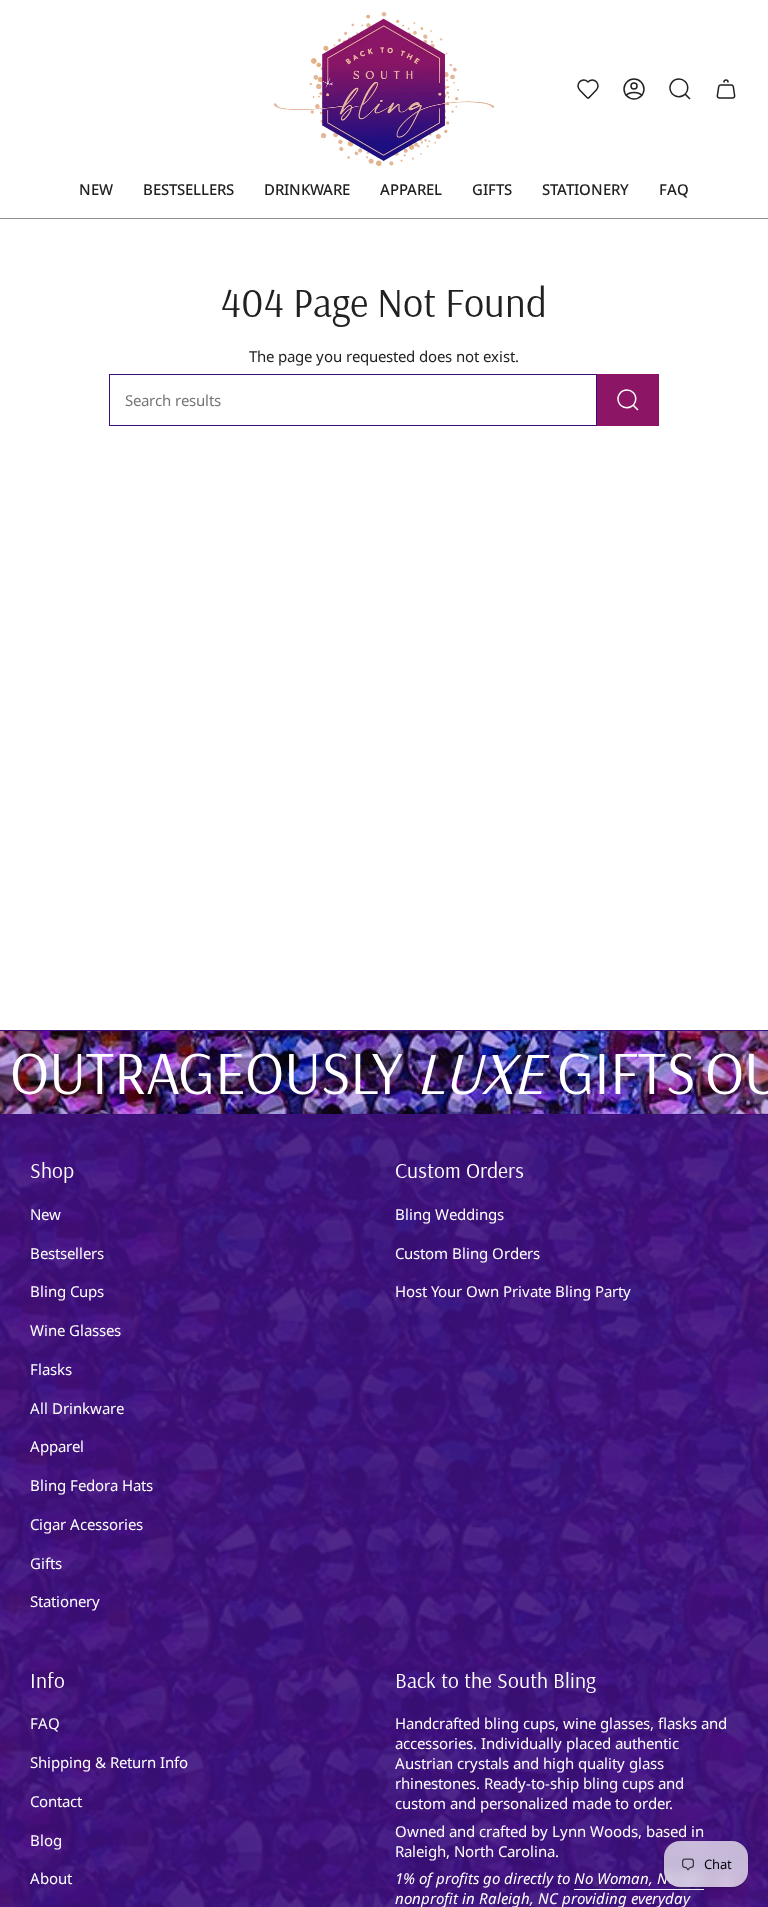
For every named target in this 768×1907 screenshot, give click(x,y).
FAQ (45, 1723)
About (51, 1878)
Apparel (57, 1446)
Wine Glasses (75, 1330)
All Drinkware (77, 1408)
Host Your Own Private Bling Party (513, 1291)
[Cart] (726, 89)
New (45, 1214)
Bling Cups (67, 1291)
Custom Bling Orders (467, 1253)
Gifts (46, 1563)
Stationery (65, 1601)
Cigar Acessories (86, 1524)
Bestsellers (67, 1253)
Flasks (51, 1369)
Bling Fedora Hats (91, 1485)
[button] (307, 190)
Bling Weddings (449, 1214)
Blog (46, 1840)
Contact (56, 1801)
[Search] (628, 400)
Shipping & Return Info (109, 1762)
